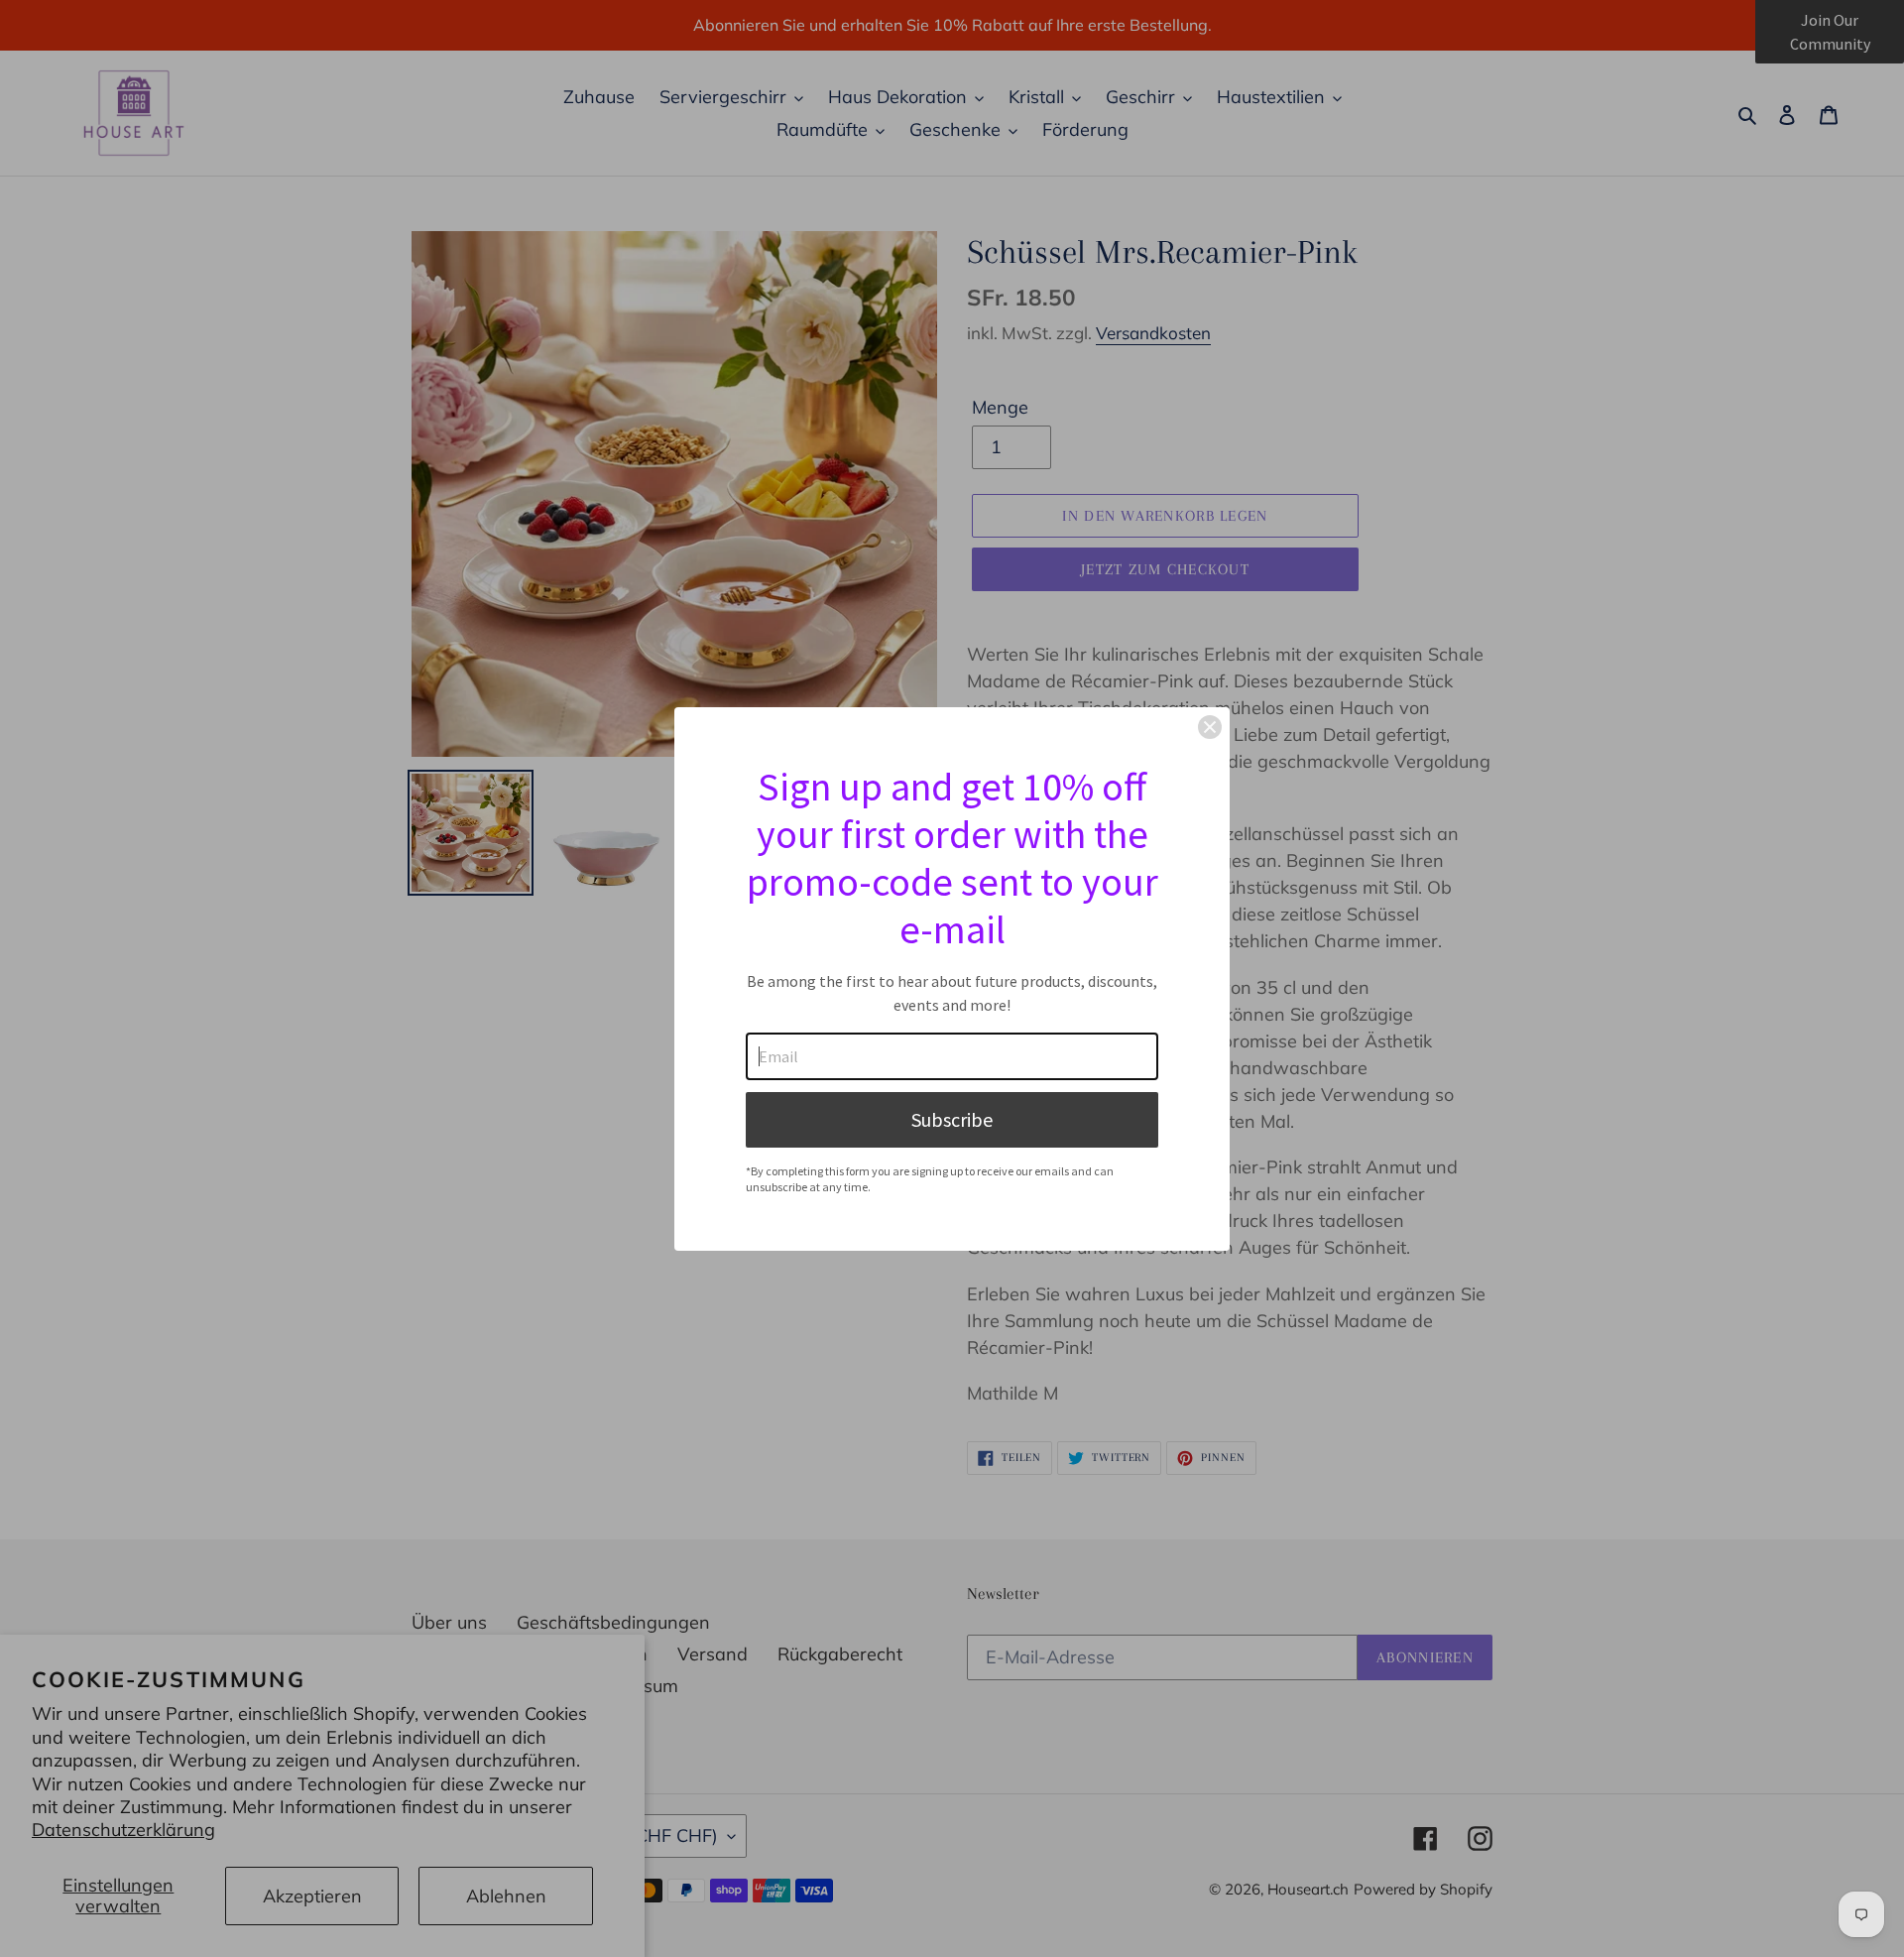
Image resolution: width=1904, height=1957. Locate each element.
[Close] (1210, 727)
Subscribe (952, 1119)
